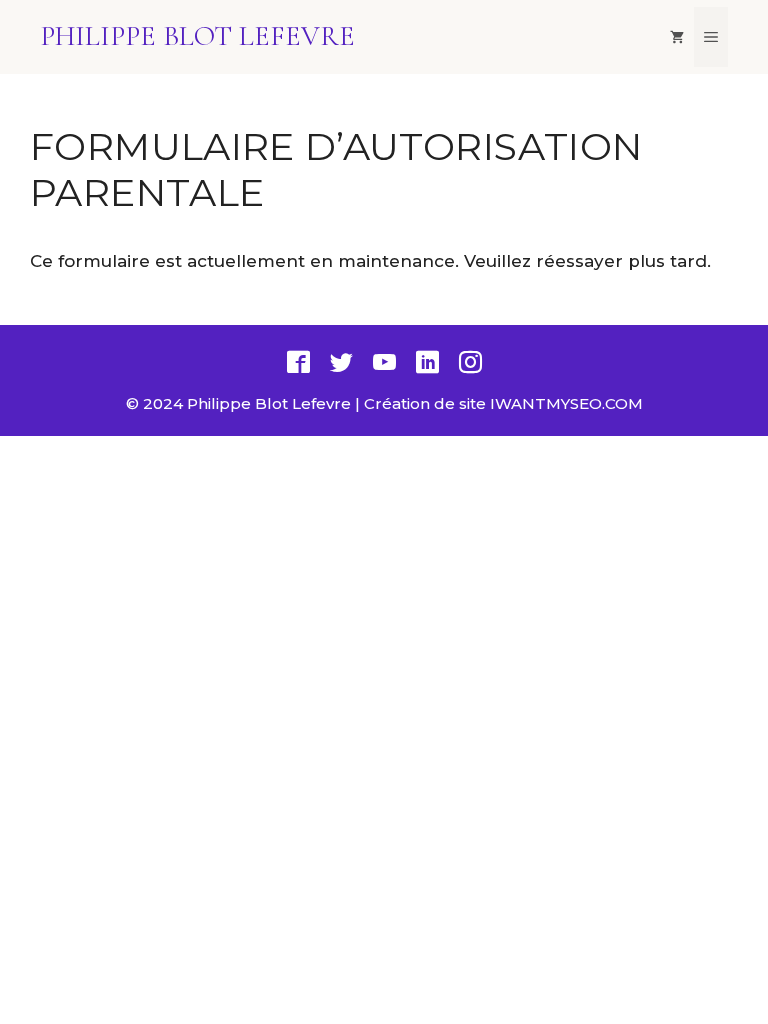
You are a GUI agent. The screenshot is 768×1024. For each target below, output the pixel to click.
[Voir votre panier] (677, 37)
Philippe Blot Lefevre (197, 36)
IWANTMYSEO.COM (566, 403)
